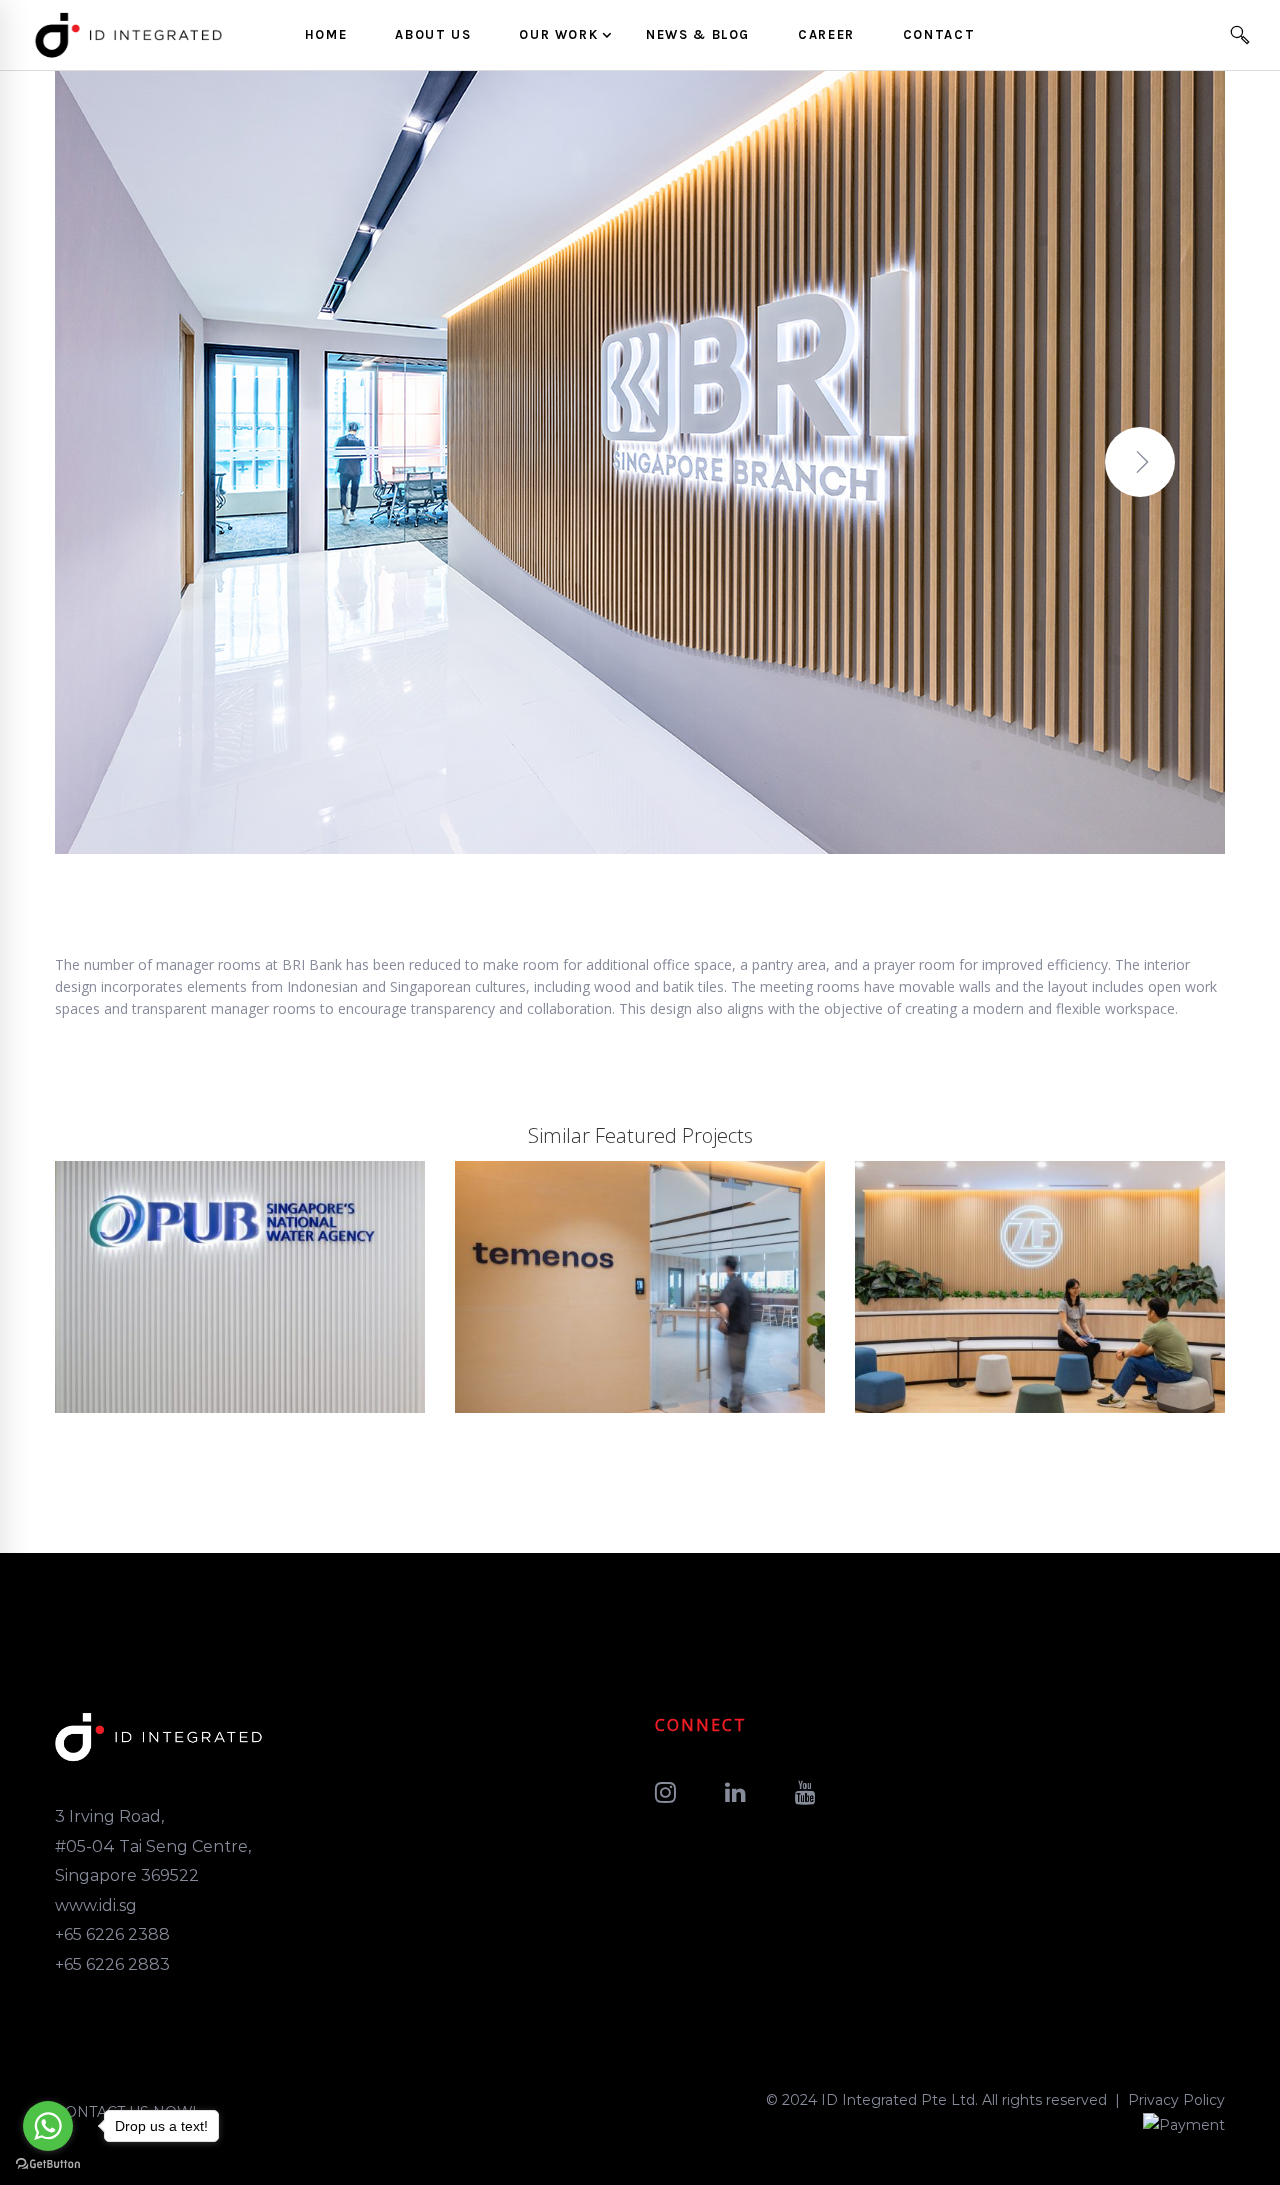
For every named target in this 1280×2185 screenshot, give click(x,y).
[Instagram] (665, 1793)
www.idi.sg (96, 1905)
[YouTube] (805, 1793)
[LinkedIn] (735, 1793)
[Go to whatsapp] (48, 2126)
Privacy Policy (1176, 2100)
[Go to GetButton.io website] (48, 2164)
